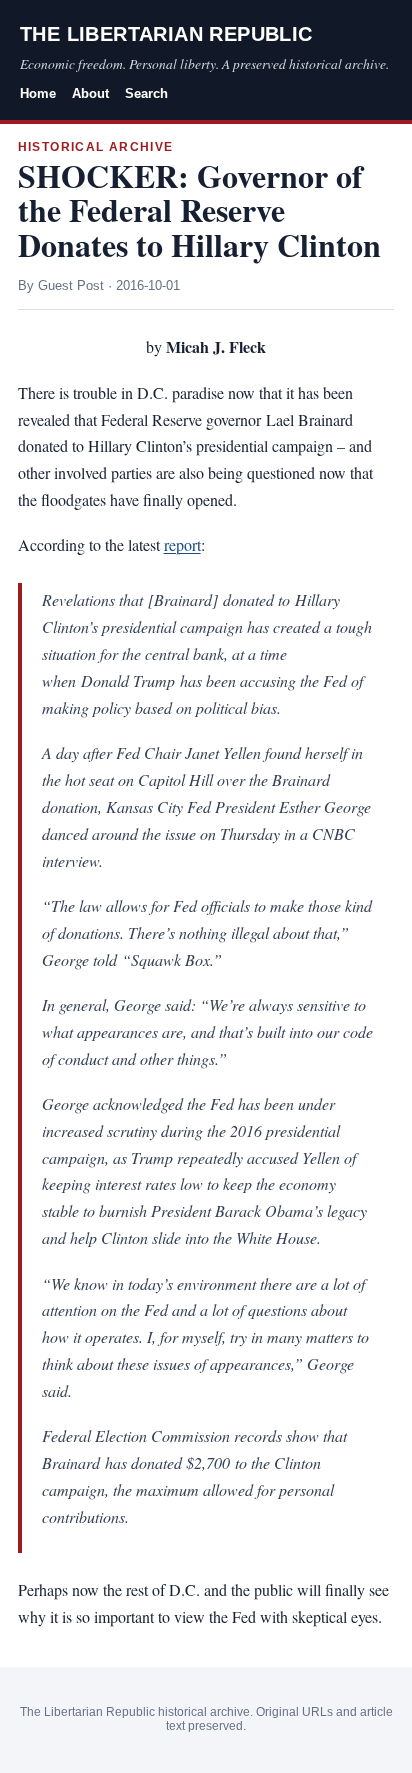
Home (38, 93)
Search (146, 93)
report (182, 544)
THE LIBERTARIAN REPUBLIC (166, 34)
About (90, 93)
